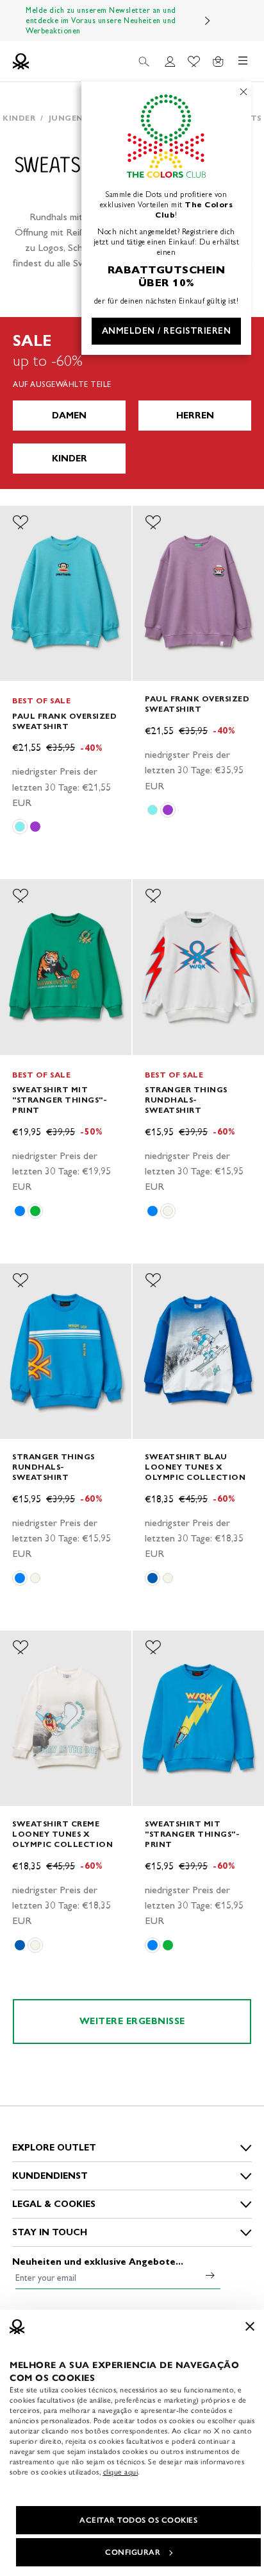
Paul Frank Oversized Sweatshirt (64, 721)
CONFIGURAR (133, 2552)
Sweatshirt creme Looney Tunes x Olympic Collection (62, 1834)
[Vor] (208, 21)
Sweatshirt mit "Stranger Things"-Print (60, 1100)
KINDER (70, 459)
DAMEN (69, 416)
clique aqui (121, 2472)
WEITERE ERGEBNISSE (132, 2021)
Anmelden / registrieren (167, 331)
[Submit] (210, 2275)
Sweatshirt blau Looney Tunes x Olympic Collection (195, 1467)
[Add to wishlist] (21, 522)
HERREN (195, 416)
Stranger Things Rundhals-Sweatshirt (186, 1100)
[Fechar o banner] (250, 2326)
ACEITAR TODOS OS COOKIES (138, 2520)
